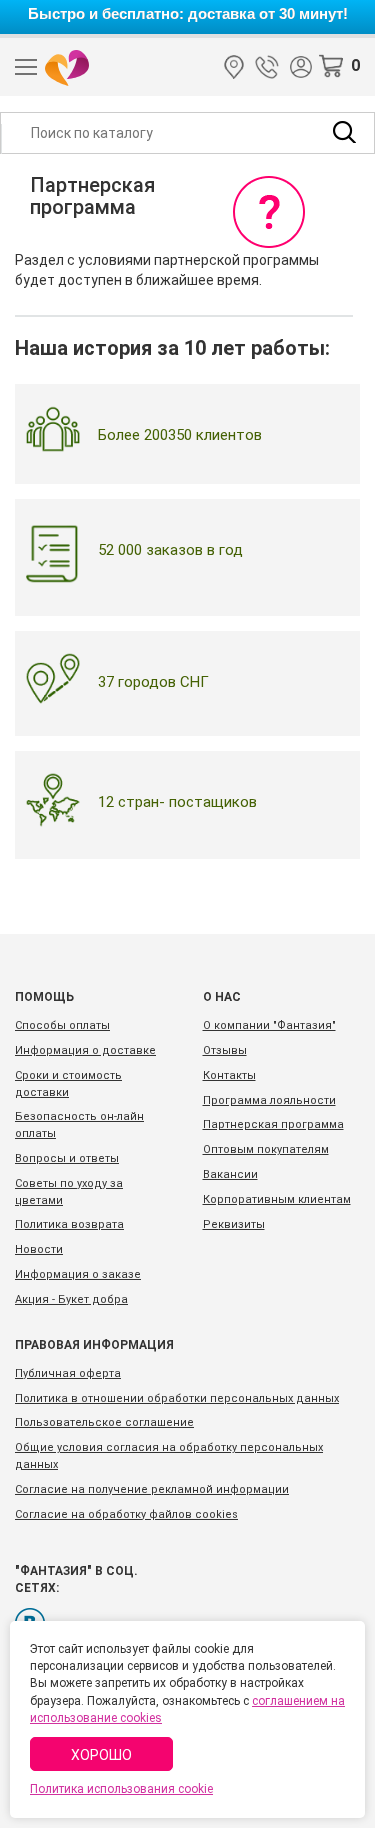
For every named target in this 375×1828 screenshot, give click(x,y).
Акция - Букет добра (71, 1299)
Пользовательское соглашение (104, 1422)
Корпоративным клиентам (277, 1199)
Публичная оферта (68, 1373)
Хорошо (101, 1755)
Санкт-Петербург (234, 67)
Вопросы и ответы (67, 1158)
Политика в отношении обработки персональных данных (177, 1398)
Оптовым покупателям (266, 1149)
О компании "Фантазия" (269, 1025)
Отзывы (225, 1050)
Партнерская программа (273, 1124)
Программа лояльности (269, 1100)
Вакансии (230, 1174)
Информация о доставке (85, 1050)
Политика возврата (69, 1224)
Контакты (229, 1075)
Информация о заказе (78, 1274)
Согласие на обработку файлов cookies (126, 1514)
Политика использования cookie (121, 1789)
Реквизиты (234, 1224)
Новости (39, 1249)
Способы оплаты (62, 1025)
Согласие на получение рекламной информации (152, 1489)
